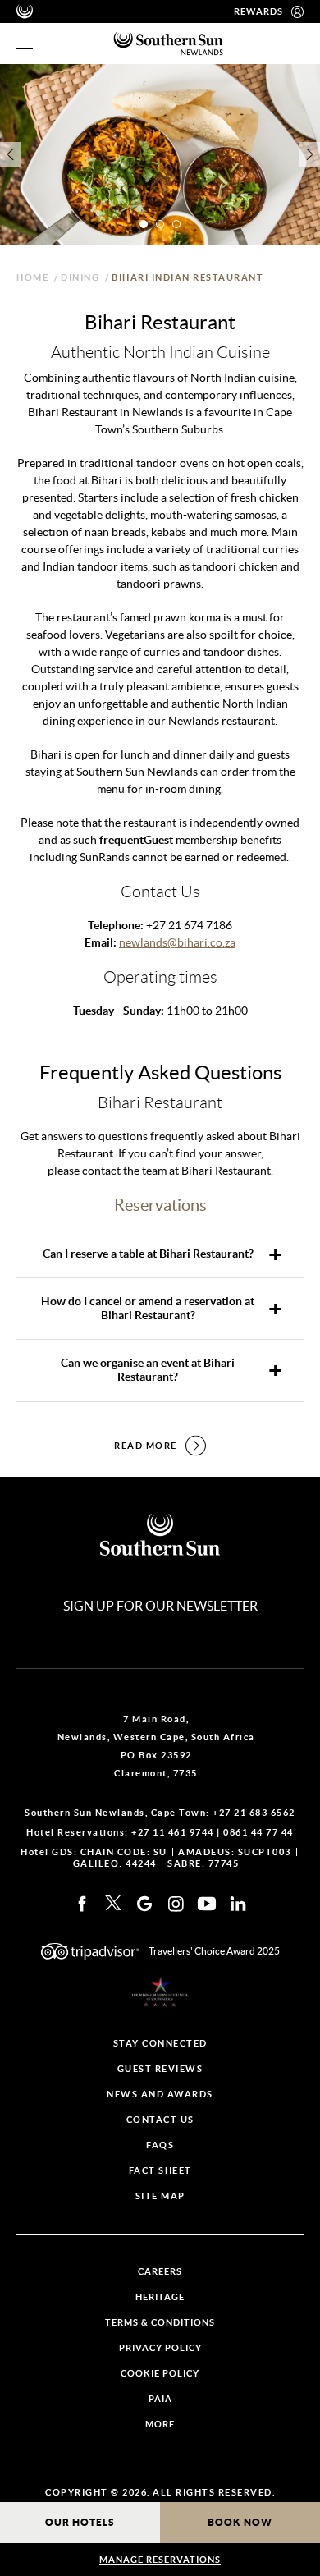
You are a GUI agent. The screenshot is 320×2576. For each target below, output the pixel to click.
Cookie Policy (160, 2374)
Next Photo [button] (310, 154)
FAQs (160, 2145)
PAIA (160, 2399)
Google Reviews (144, 1904)
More (160, 2425)
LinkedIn (238, 1904)
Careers (160, 2272)
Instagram (176, 1904)
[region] (25, 44)
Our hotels (80, 2522)
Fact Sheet (160, 2171)
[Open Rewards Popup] (297, 11)
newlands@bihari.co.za (177, 942)
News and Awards (160, 2095)
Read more (146, 1446)
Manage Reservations (160, 2560)
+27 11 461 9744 (173, 1832)
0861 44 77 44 (258, 1832)
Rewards (258, 11)
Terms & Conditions (160, 2323)
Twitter (113, 1903)
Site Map (160, 2196)
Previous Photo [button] (10, 154)
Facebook (82, 1904)
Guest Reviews (160, 2069)
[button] (144, 224)
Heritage (160, 2297)
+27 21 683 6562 (254, 1813)
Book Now (240, 2522)
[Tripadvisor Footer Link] (90, 1951)
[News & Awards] (160, 1992)
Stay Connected (160, 2044)
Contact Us (160, 2120)
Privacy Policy (160, 2348)
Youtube (207, 1904)
